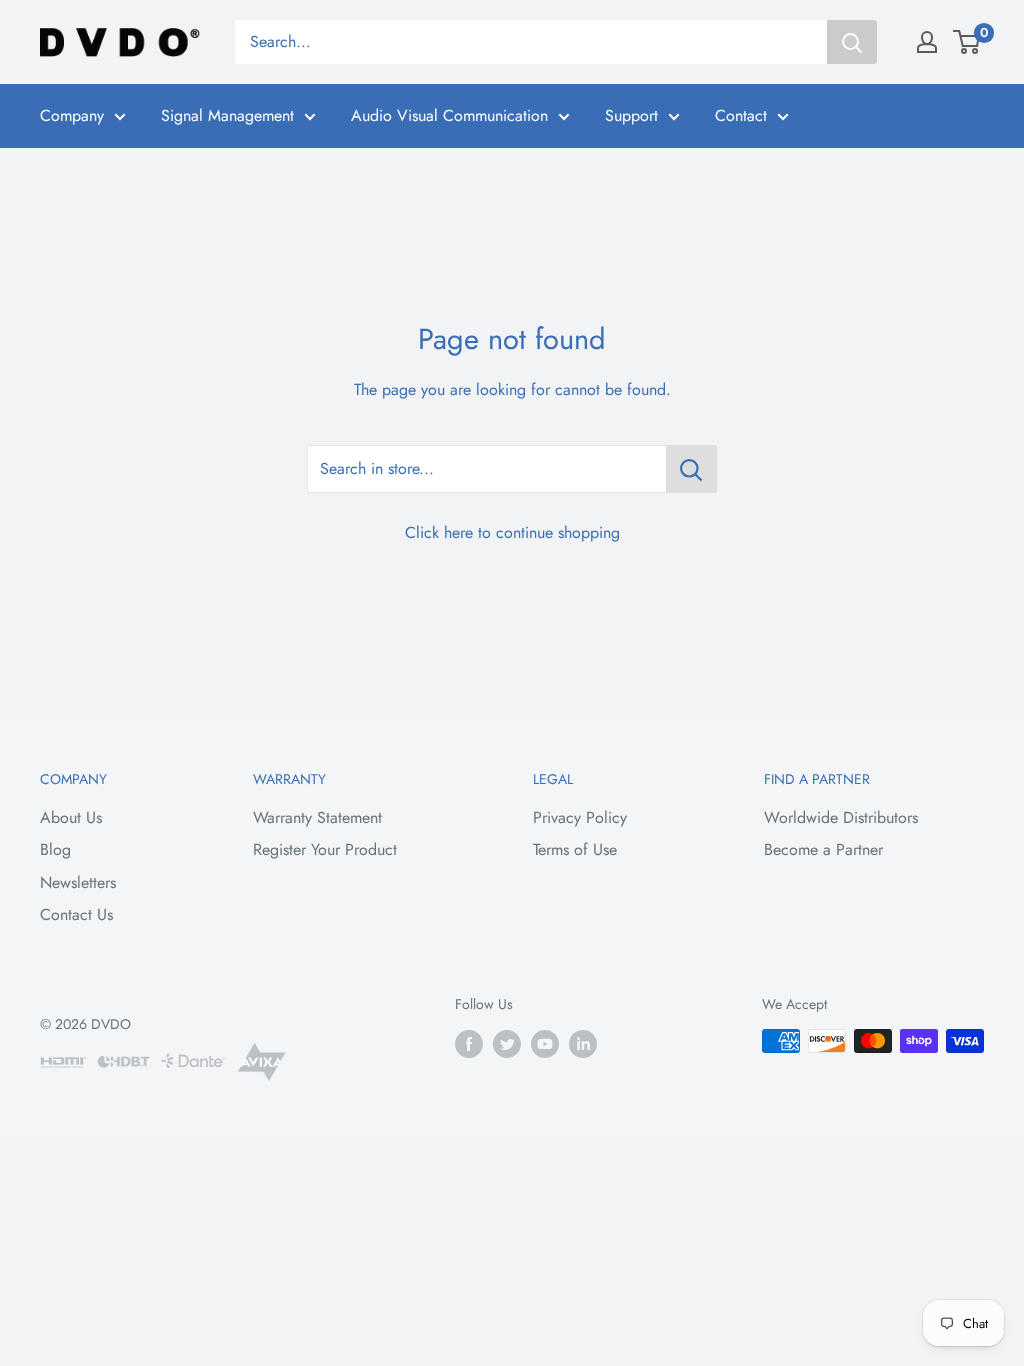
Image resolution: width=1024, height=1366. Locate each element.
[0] (967, 42)
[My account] (927, 42)
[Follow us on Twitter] (507, 1043)
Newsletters (78, 882)
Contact (741, 115)
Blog (55, 849)
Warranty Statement (317, 817)
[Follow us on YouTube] (545, 1043)
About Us (71, 817)
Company (72, 115)
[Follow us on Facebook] (469, 1043)
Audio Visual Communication (449, 115)
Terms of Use (575, 849)
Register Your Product (325, 849)
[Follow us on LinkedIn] (583, 1043)
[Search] (852, 42)
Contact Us (76, 914)
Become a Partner (823, 849)
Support (631, 115)
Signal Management (227, 115)
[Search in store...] (691, 469)
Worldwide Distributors (841, 817)
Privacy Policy (580, 817)
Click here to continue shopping (512, 532)
